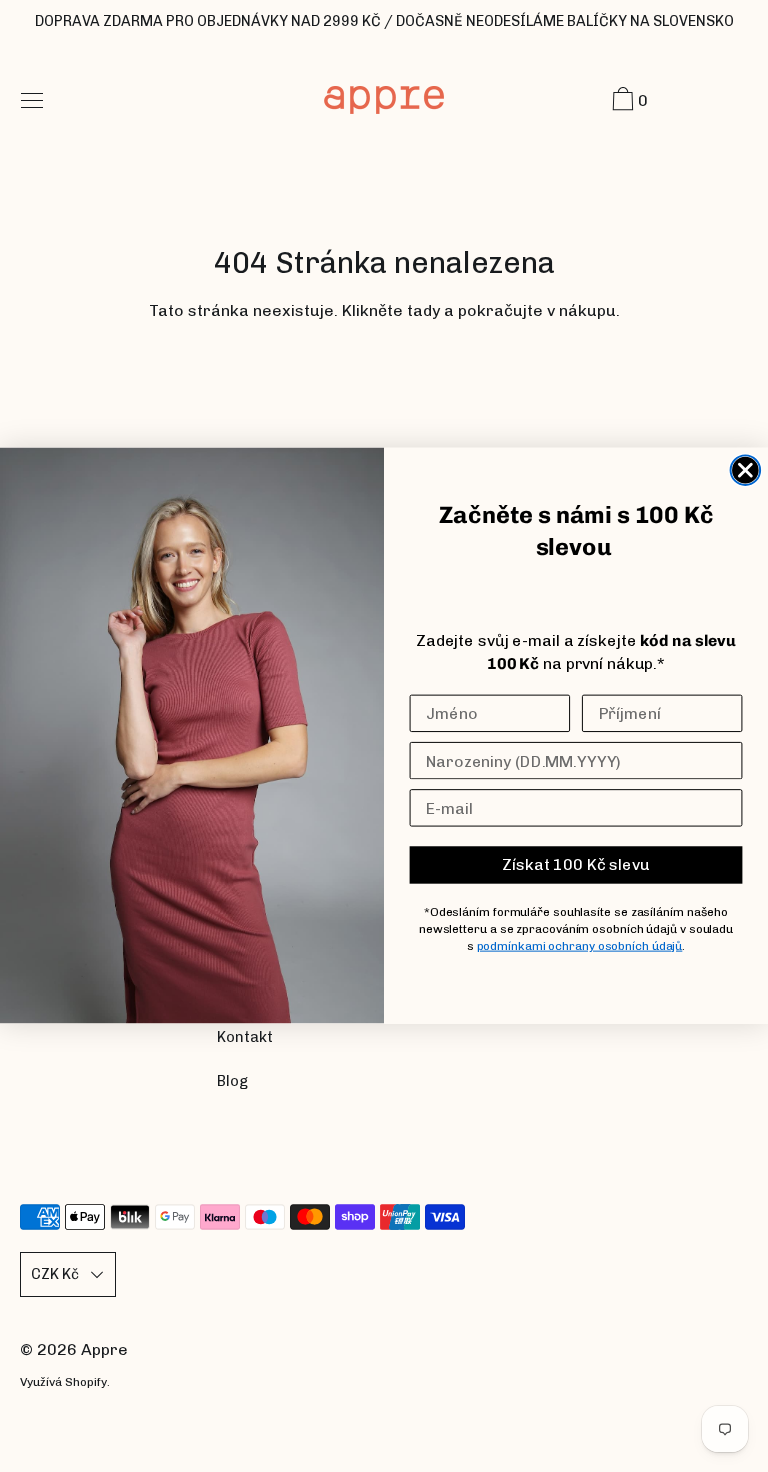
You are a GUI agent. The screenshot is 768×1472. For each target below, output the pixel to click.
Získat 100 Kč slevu (576, 865)
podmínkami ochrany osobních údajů (580, 946)
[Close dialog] (746, 471)
